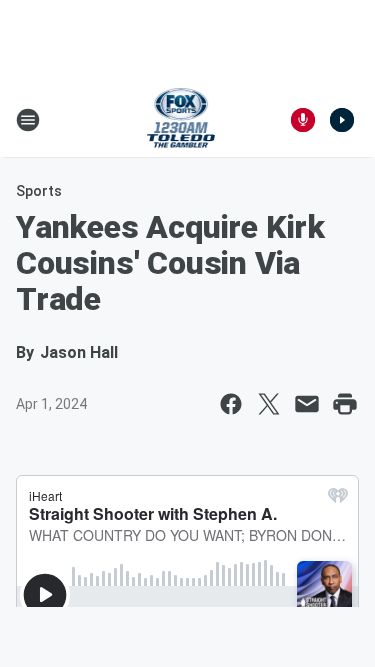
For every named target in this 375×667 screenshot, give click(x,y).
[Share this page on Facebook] (231, 404)
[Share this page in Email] (307, 404)
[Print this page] (345, 404)
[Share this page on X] (269, 404)
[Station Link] (181, 120)
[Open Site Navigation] (28, 120)
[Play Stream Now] (342, 120)
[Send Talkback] (303, 120)
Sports (39, 191)
